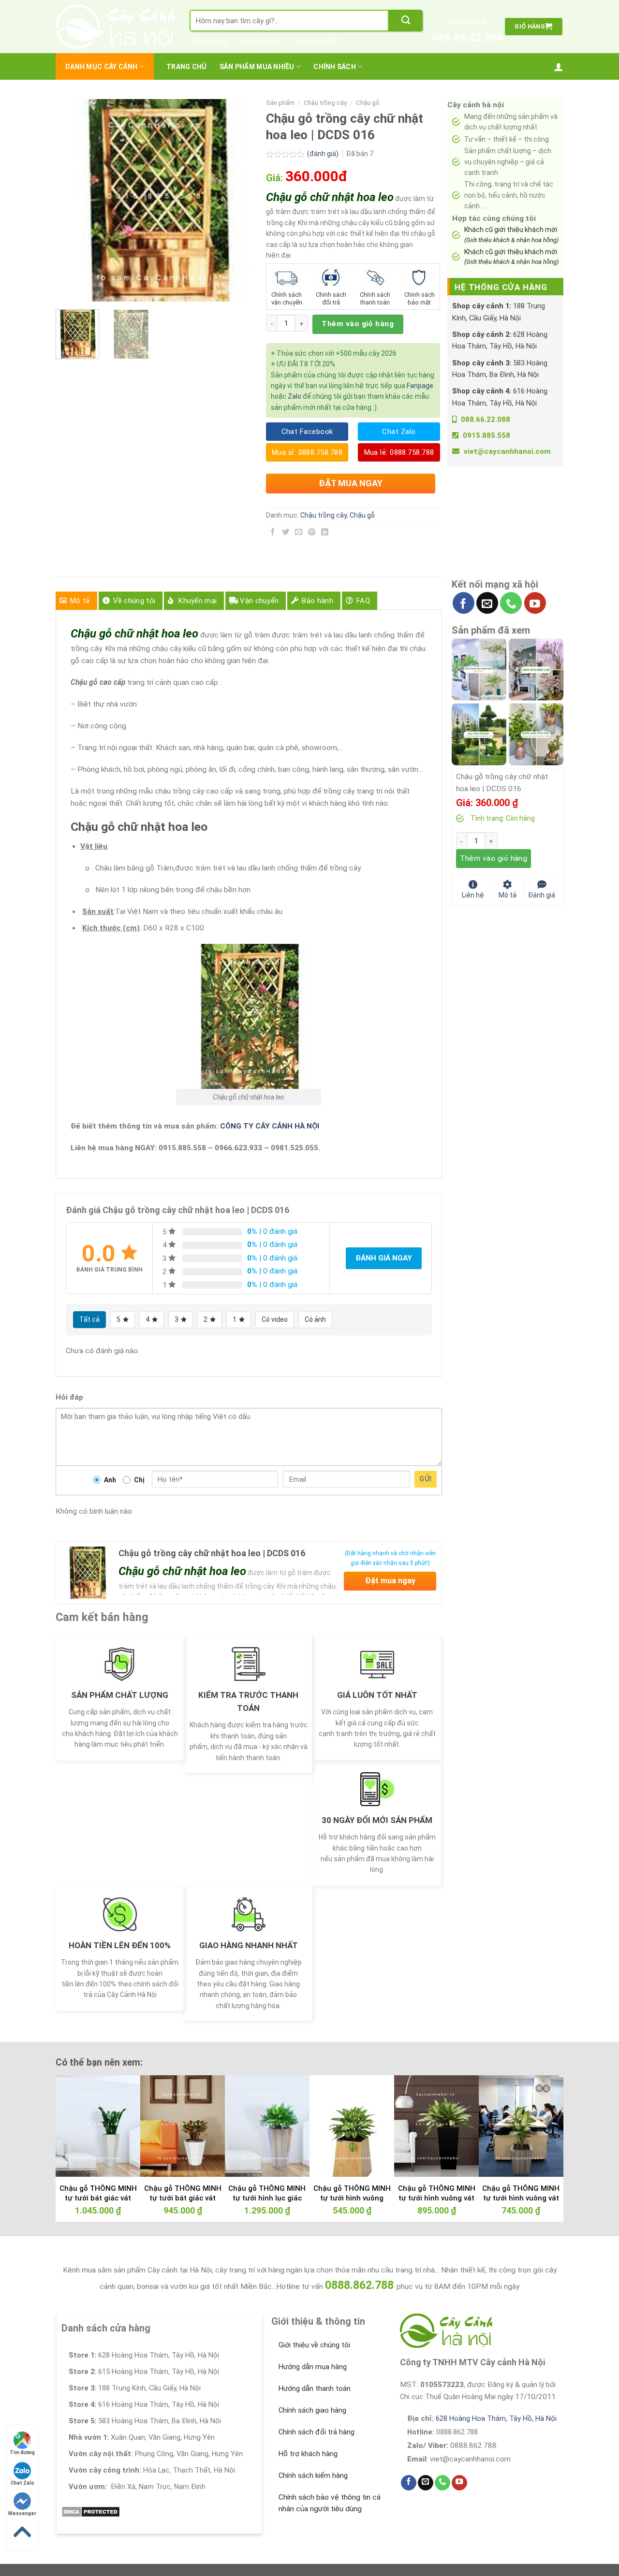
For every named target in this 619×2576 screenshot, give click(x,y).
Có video (275, 1319)
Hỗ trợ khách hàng (308, 2454)
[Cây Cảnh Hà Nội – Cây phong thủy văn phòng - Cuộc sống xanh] (115, 27)
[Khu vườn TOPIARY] (479, 734)
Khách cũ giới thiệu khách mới (511, 234)
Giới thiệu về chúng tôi (314, 2345)
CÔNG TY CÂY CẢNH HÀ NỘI (270, 1126)
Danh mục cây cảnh (102, 67)
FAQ (363, 601)
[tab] (76, 601)
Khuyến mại (198, 601)
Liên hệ (473, 894)
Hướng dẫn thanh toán (315, 2388)
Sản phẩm (280, 103)
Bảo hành (317, 601)
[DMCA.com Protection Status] (91, 2511)
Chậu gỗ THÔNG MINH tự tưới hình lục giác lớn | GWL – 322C (267, 2198)
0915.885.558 (486, 435)
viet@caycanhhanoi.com (507, 451)
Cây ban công (209, 41)
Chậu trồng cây (325, 103)
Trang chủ (187, 67)
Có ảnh (315, 1319)
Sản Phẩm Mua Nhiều (257, 67)
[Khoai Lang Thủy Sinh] (536, 734)
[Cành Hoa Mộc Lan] (536, 669)
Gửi (425, 1479)
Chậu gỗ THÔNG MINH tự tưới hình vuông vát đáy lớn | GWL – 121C (437, 2198)
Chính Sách (335, 67)
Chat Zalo (22, 2483)
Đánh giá (542, 894)
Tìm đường (22, 2453)
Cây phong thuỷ (259, 41)
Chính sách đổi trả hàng (317, 2432)
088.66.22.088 (468, 37)
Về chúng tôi (134, 601)
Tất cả (89, 1319)
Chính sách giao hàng (312, 2410)
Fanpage (420, 386)
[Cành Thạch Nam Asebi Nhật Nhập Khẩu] (479, 669)
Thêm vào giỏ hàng (358, 324)
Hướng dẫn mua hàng (313, 2367)
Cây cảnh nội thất (314, 41)
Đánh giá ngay (384, 1258)
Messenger (22, 2513)
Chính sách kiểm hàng (313, 2475)
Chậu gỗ (368, 103)
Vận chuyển (259, 601)
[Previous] (72, 201)
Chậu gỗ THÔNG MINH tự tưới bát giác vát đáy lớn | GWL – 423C (98, 2198)
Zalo (295, 396)
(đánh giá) (324, 154)
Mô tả (80, 601)
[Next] (242, 201)
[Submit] (406, 21)
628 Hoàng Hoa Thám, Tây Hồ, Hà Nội (496, 2418)
